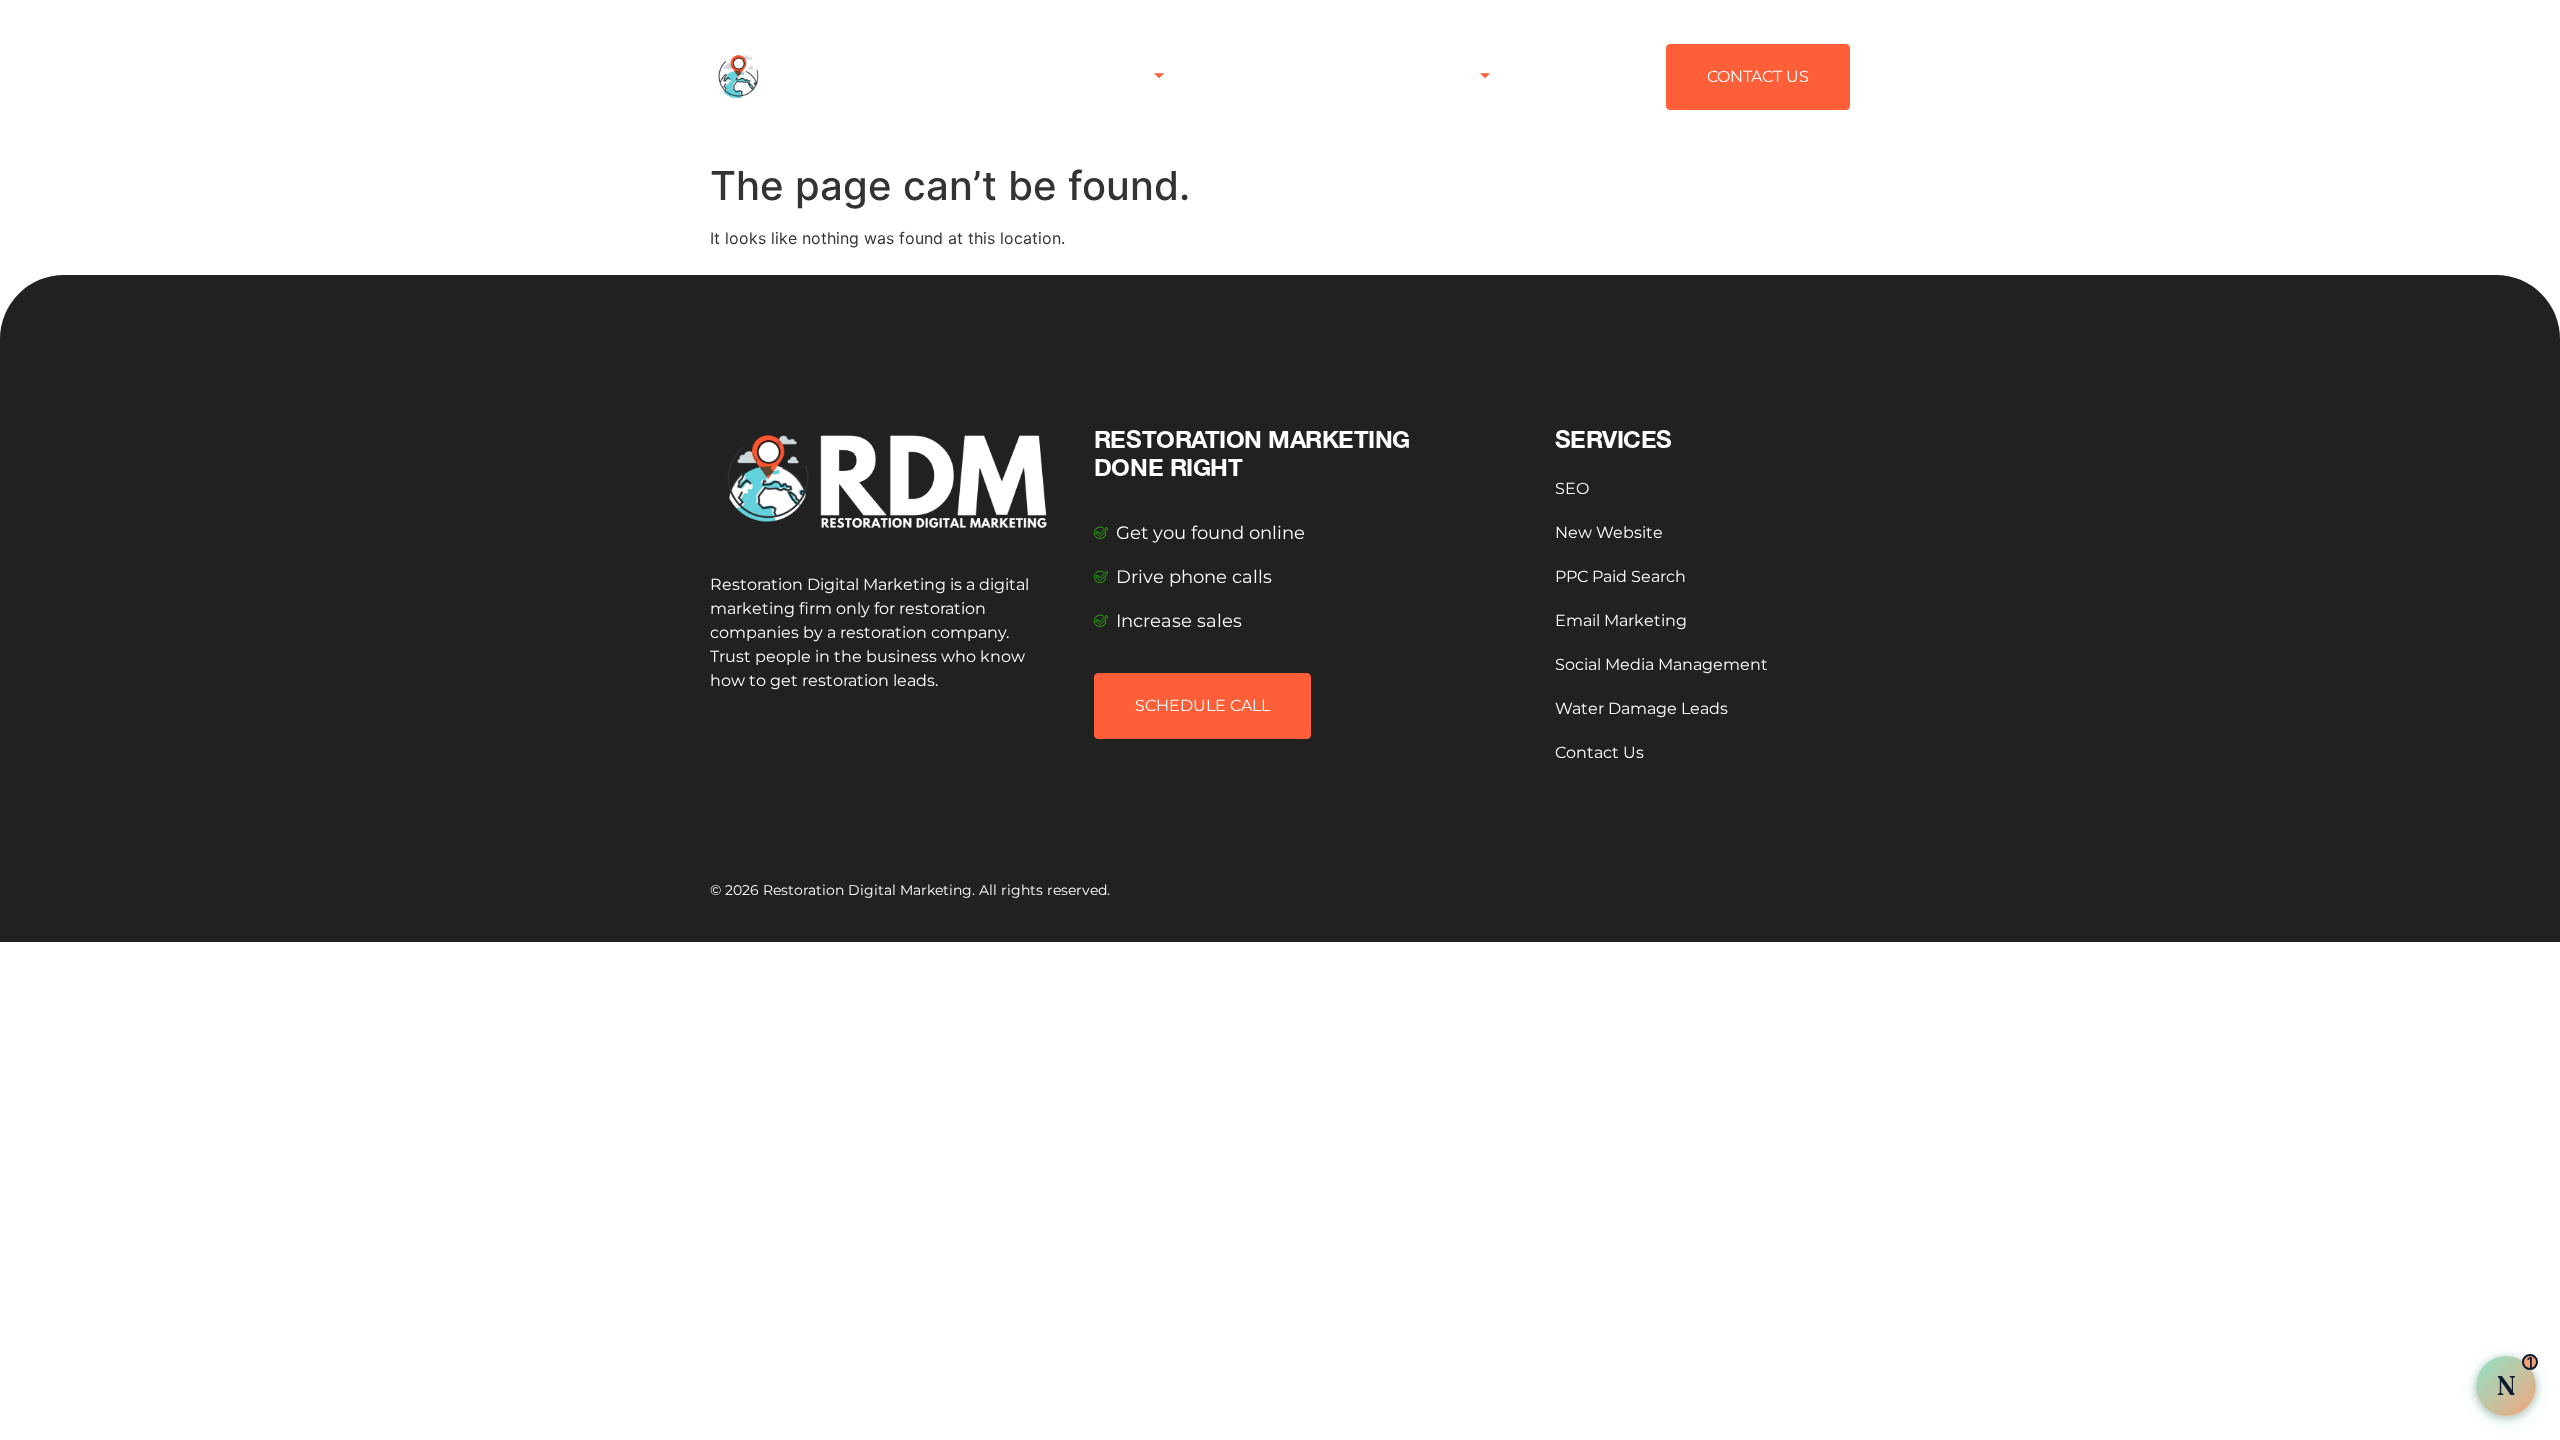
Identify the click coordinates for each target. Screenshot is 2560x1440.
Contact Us (1570, 76)
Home (1027, 76)
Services (1115, 76)
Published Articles (1272, 76)
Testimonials (1424, 76)
